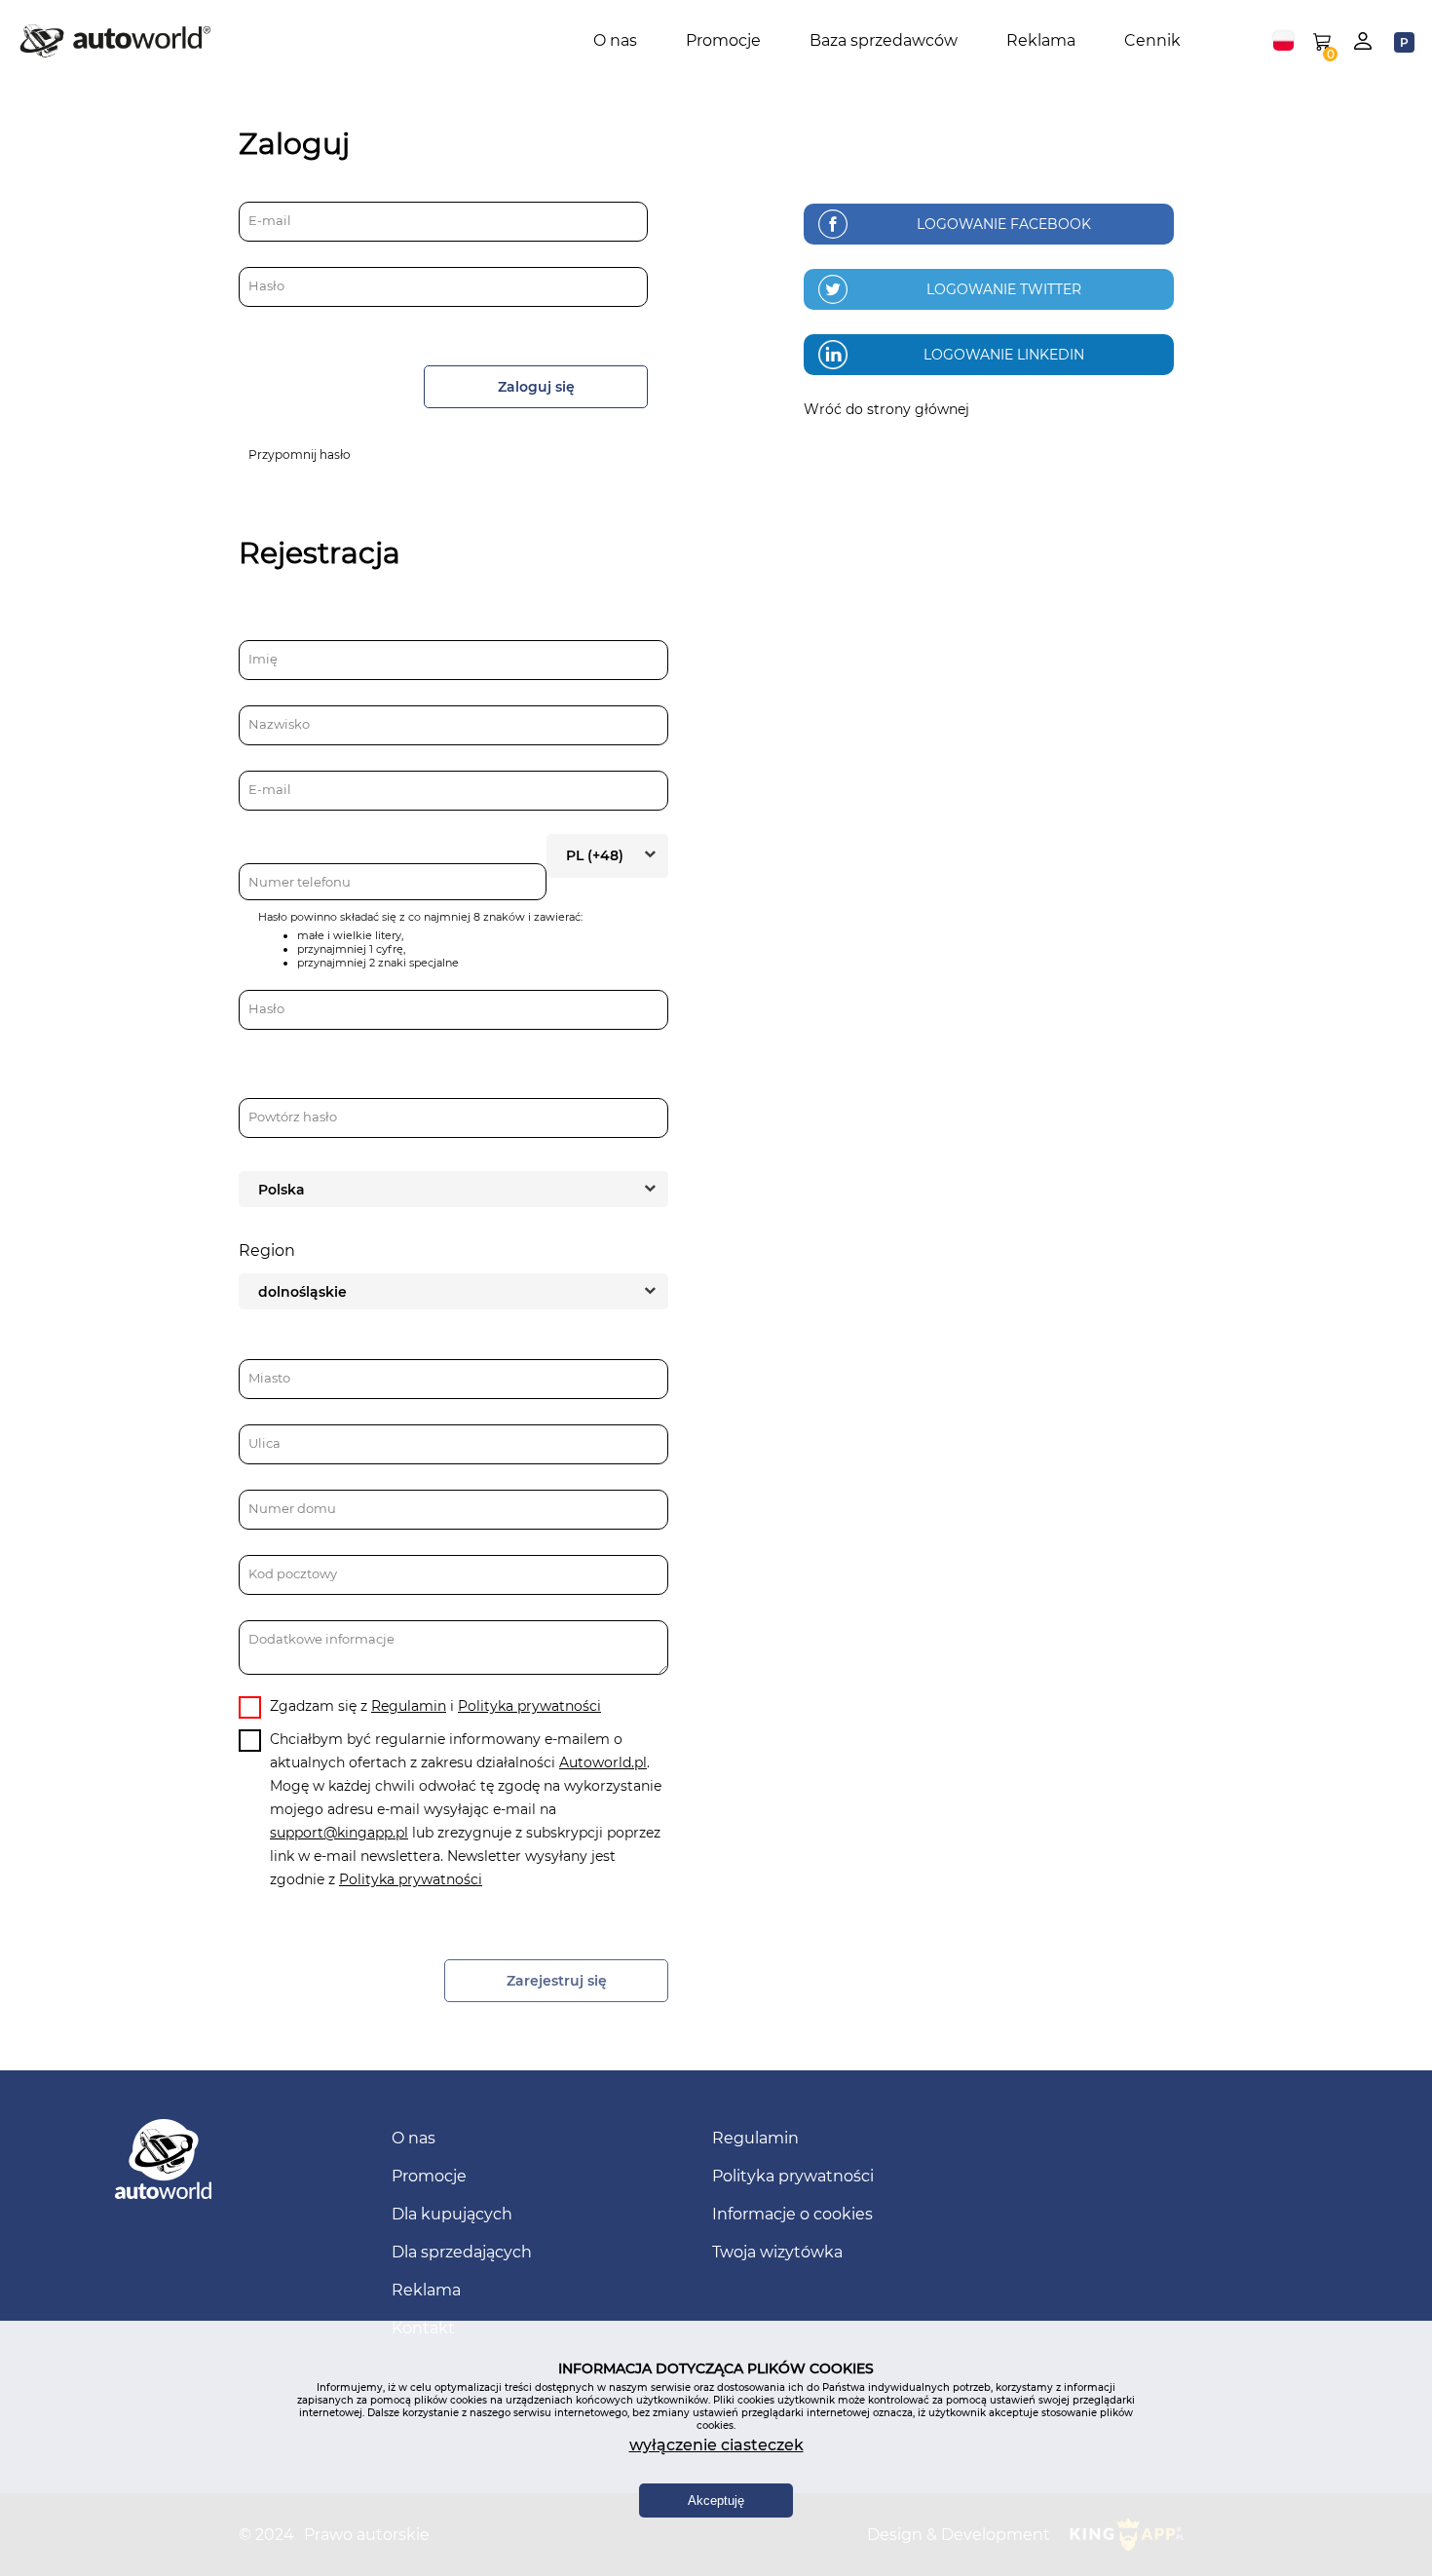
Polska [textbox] (282, 1190)
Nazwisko (279, 724)
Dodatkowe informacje (321, 1639)
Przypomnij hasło (300, 455)
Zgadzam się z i (435, 1706)
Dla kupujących (452, 2214)
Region (267, 1250)
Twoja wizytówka (777, 2252)
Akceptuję (716, 2500)
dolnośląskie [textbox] (302, 1292)
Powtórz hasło (293, 1117)
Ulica (264, 1443)
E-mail (270, 220)
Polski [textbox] (1283, 41)
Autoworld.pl (603, 1762)
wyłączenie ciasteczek (716, 2445)
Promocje (723, 40)
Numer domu (292, 1508)
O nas (615, 40)
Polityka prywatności (529, 1706)
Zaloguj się (536, 387)
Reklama (1041, 40)
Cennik (1152, 40)
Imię (263, 659)
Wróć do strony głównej (886, 409)
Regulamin (409, 1706)
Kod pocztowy (293, 1573)
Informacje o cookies (792, 2214)
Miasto (269, 1378)
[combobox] (1283, 41)
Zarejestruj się (557, 1981)
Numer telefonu (300, 882)
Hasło (266, 285)
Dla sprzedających (462, 2252)
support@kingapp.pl (339, 1833)
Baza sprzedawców (884, 40)
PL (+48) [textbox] (595, 855)
